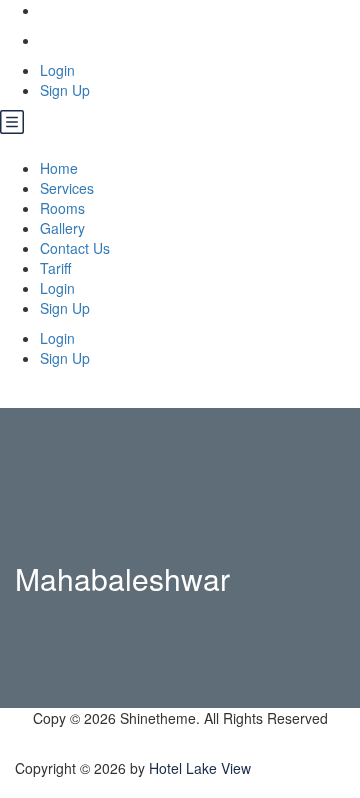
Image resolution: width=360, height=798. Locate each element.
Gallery (62, 228)
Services (67, 188)
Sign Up (65, 90)
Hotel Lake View (200, 768)
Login (57, 70)
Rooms (62, 208)
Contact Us (75, 248)
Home (59, 168)
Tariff (55, 268)
